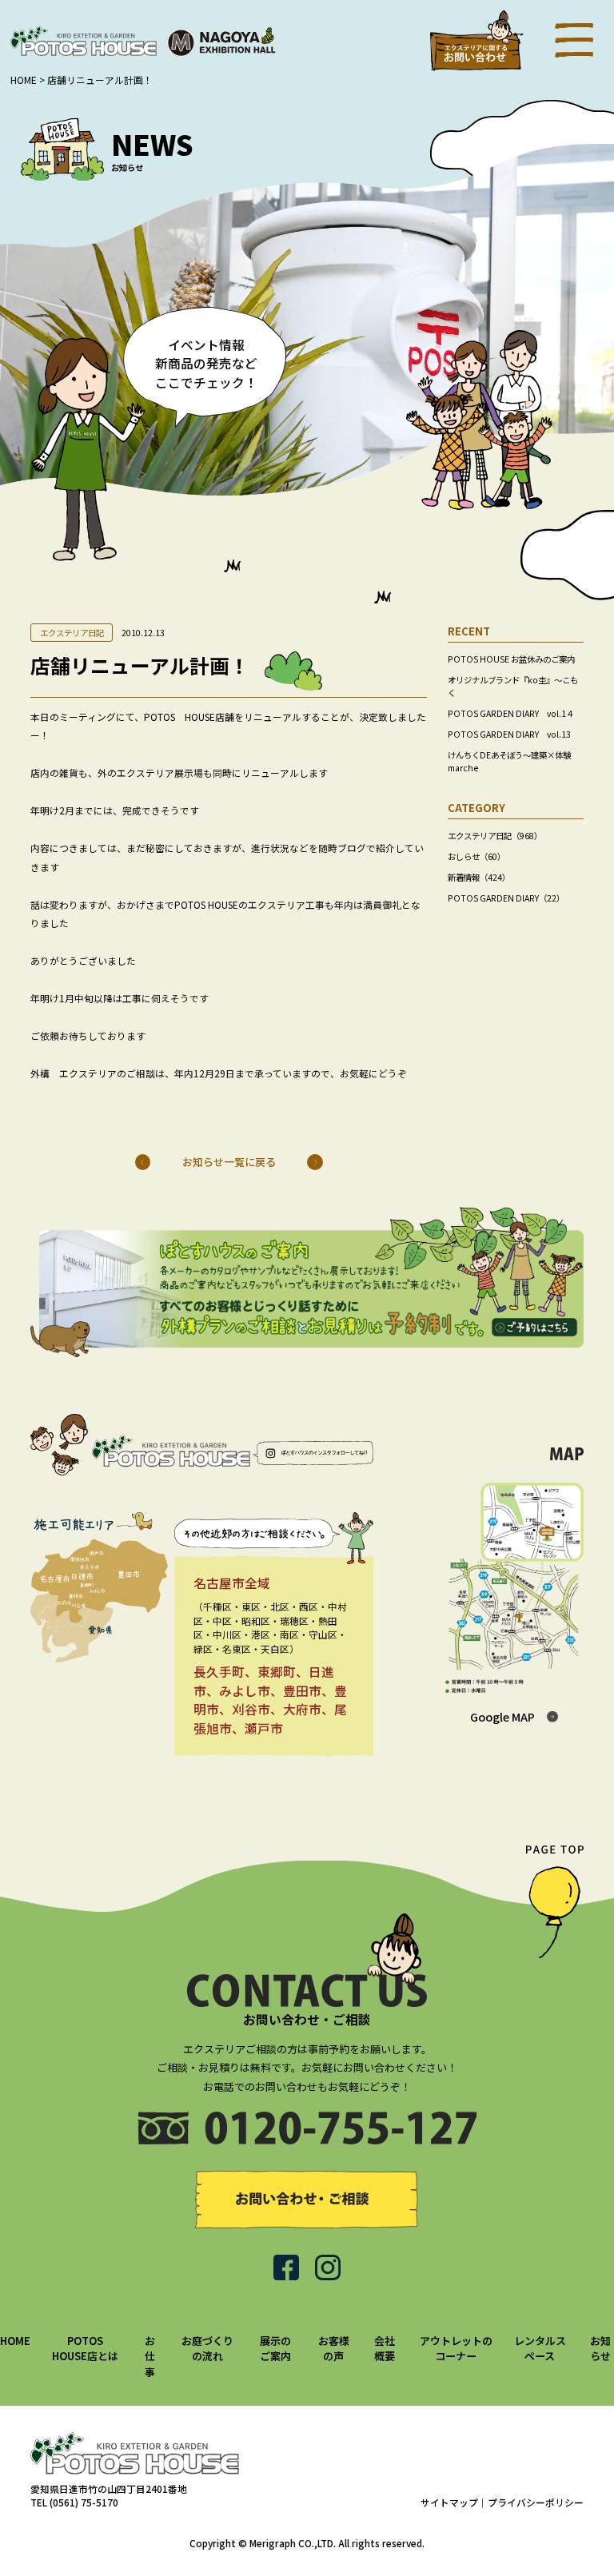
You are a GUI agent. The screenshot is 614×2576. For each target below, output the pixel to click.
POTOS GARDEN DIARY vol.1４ (511, 713)
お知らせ (600, 2349)
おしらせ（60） (476, 856)
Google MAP (502, 1716)
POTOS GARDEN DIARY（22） (506, 898)
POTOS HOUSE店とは (85, 2349)
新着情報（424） (479, 877)
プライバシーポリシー (536, 2502)
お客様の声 (334, 2349)
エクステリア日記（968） (495, 836)
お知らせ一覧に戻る (229, 1162)
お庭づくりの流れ (207, 2349)
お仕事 (150, 2356)
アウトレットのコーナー (456, 2349)
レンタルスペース (540, 2349)
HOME (15, 2341)
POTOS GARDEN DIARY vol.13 (509, 734)
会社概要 (385, 2349)
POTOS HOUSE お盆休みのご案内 (511, 659)
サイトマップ (449, 2502)
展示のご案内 (275, 2349)
